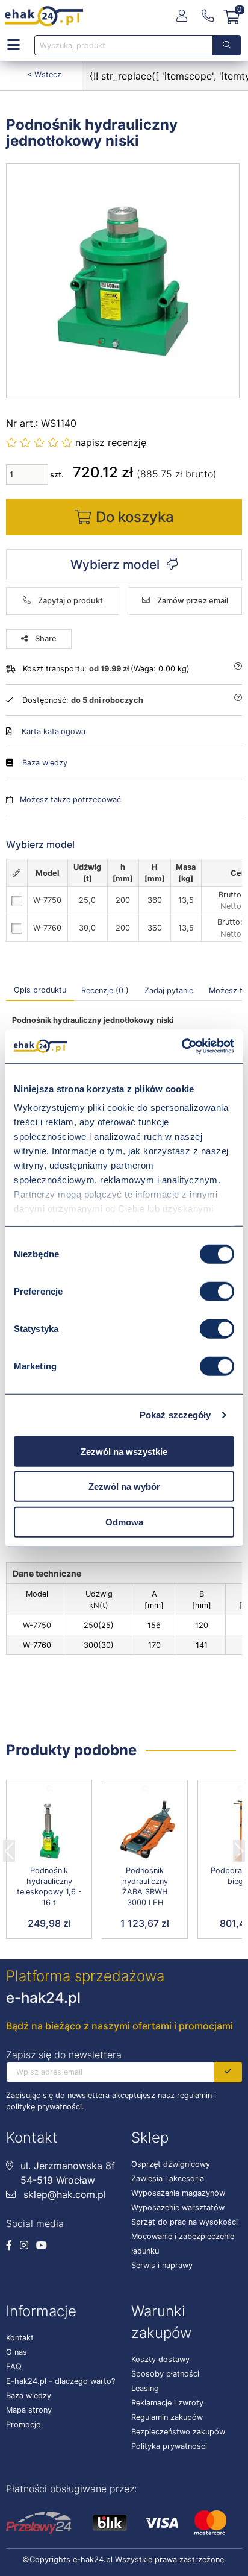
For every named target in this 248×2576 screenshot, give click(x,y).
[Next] (239, 1847)
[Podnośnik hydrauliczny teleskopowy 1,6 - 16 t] (49, 1831)
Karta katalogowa (54, 731)
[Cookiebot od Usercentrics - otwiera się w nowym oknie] (181, 1046)
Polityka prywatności (169, 2446)
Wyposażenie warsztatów (178, 2207)
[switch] (217, 1291)
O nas (17, 2352)
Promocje (23, 2424)
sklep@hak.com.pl (63, 2194)
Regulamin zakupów (167, 2417)
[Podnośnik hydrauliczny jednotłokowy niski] (123, 281)
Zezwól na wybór (124, 1487)
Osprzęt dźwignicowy (171, 2164)
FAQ (14, 2367)
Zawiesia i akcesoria (168, 2179)
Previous (9, 1847)
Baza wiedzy (45, 763)
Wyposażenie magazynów (178, 2193)
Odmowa (124, 1522)
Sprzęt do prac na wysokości (184, 2222)
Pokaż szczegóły (175, 1415)
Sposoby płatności (165, 2374)
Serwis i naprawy (162, 2265)
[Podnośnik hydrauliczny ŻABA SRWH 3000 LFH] (145, 1831)
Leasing (145, 2388)
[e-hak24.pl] (44, 16)
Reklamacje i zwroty (167, 2403)
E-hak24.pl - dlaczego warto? (60, 2381)
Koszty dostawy (160, 2359)
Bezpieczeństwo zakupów (178, 2432)
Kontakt (20, 2338)
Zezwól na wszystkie (124, 1451)
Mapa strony (29, 2410)
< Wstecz (44, 74)
